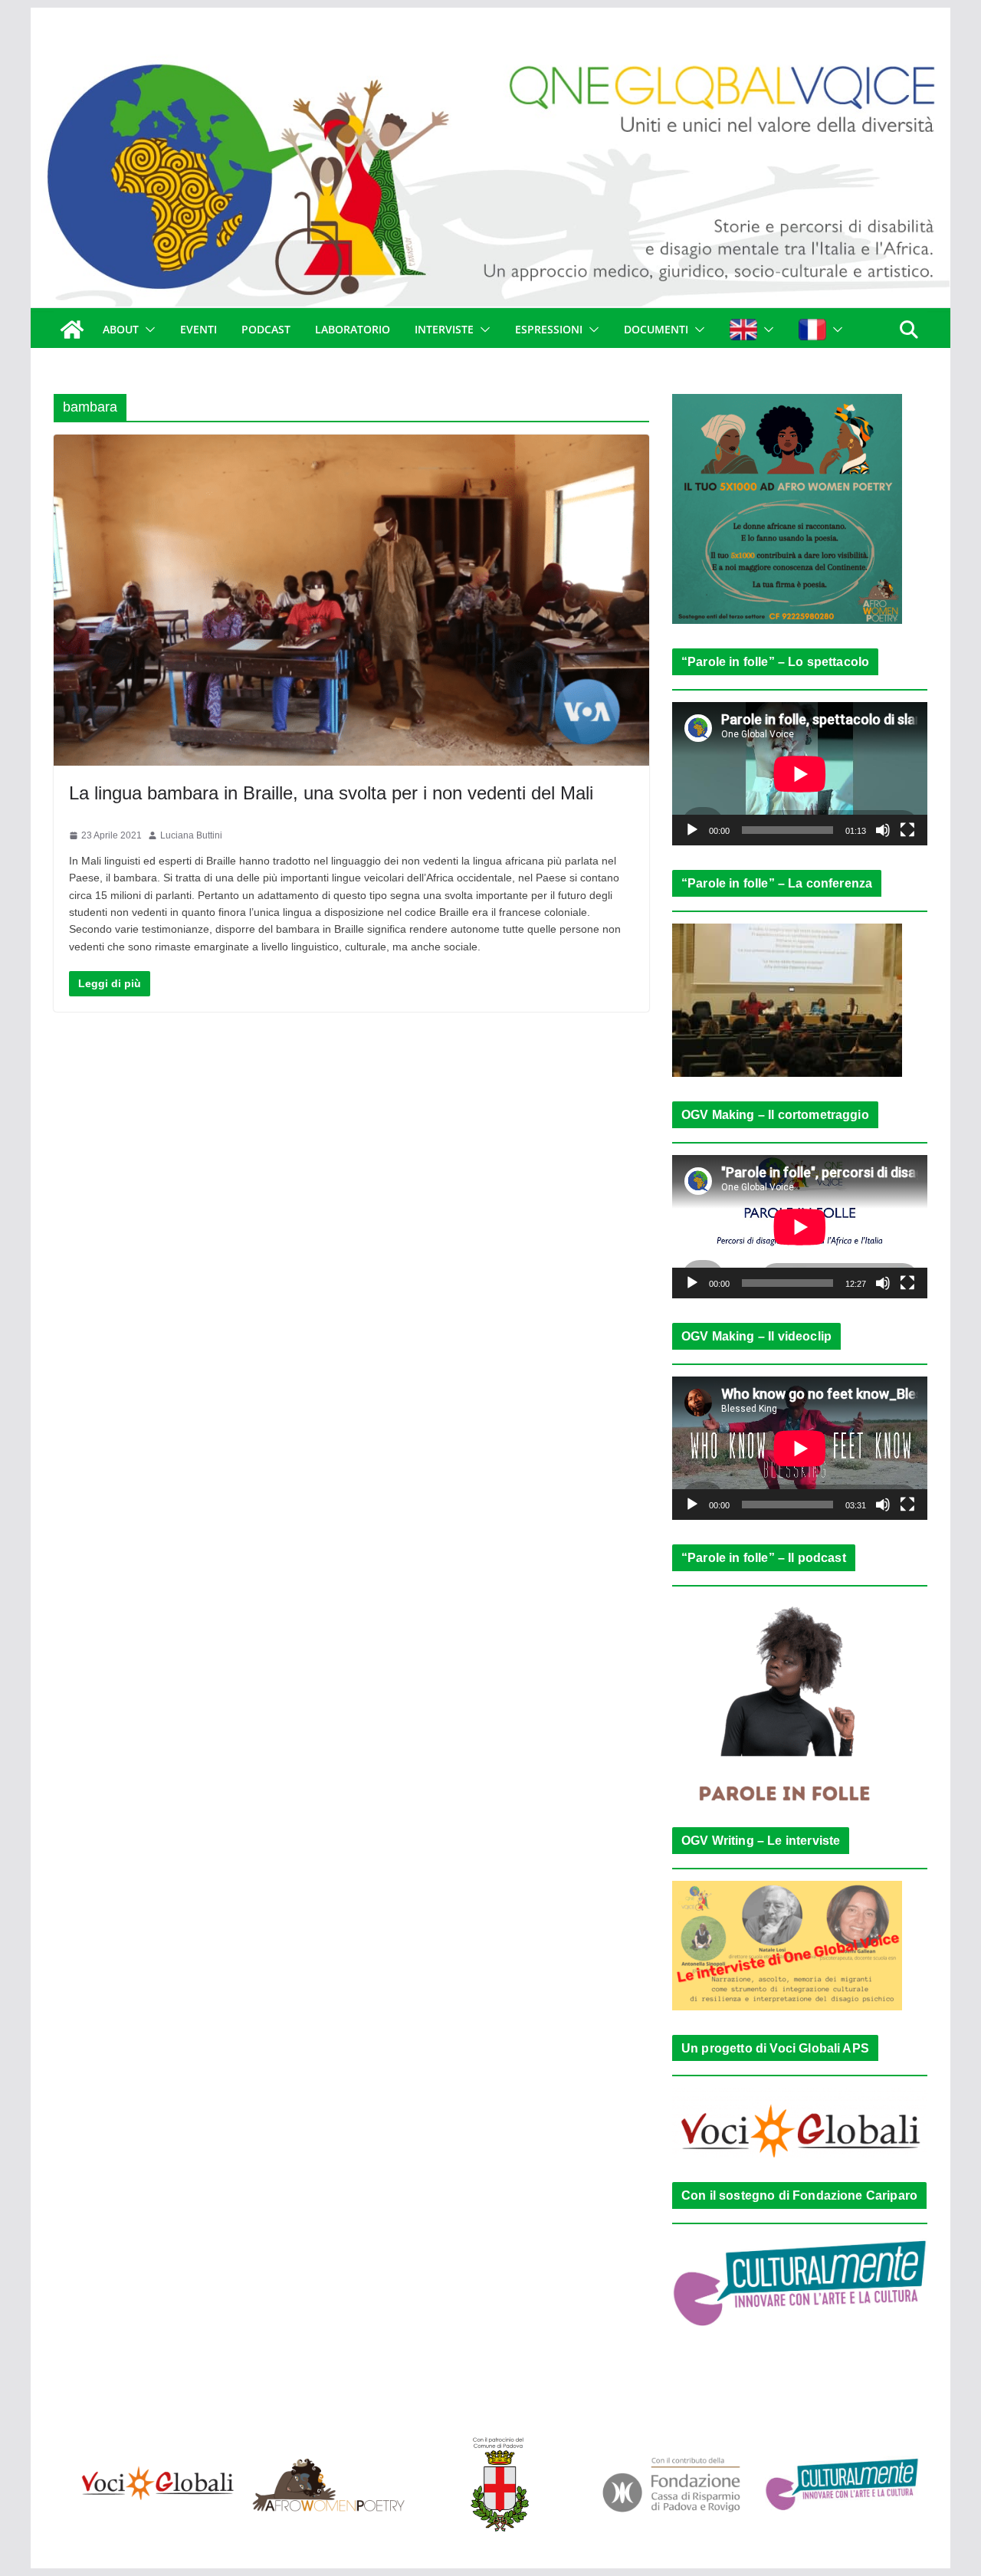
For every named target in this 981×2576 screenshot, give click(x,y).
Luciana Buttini (191, 835)
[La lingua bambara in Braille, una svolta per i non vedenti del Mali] (351, 600)
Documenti (656, 329)
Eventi (198, 329)
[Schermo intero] (907, 830)
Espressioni (549, 329)
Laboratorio (353, 329)
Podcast (266, 329)
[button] (147, 330)
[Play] (692, 830)
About (121, 329)
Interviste (444, 329)
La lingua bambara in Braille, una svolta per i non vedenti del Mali (331, 793)
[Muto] (883, 830)
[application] (800, 774)
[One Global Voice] (72, 330)
